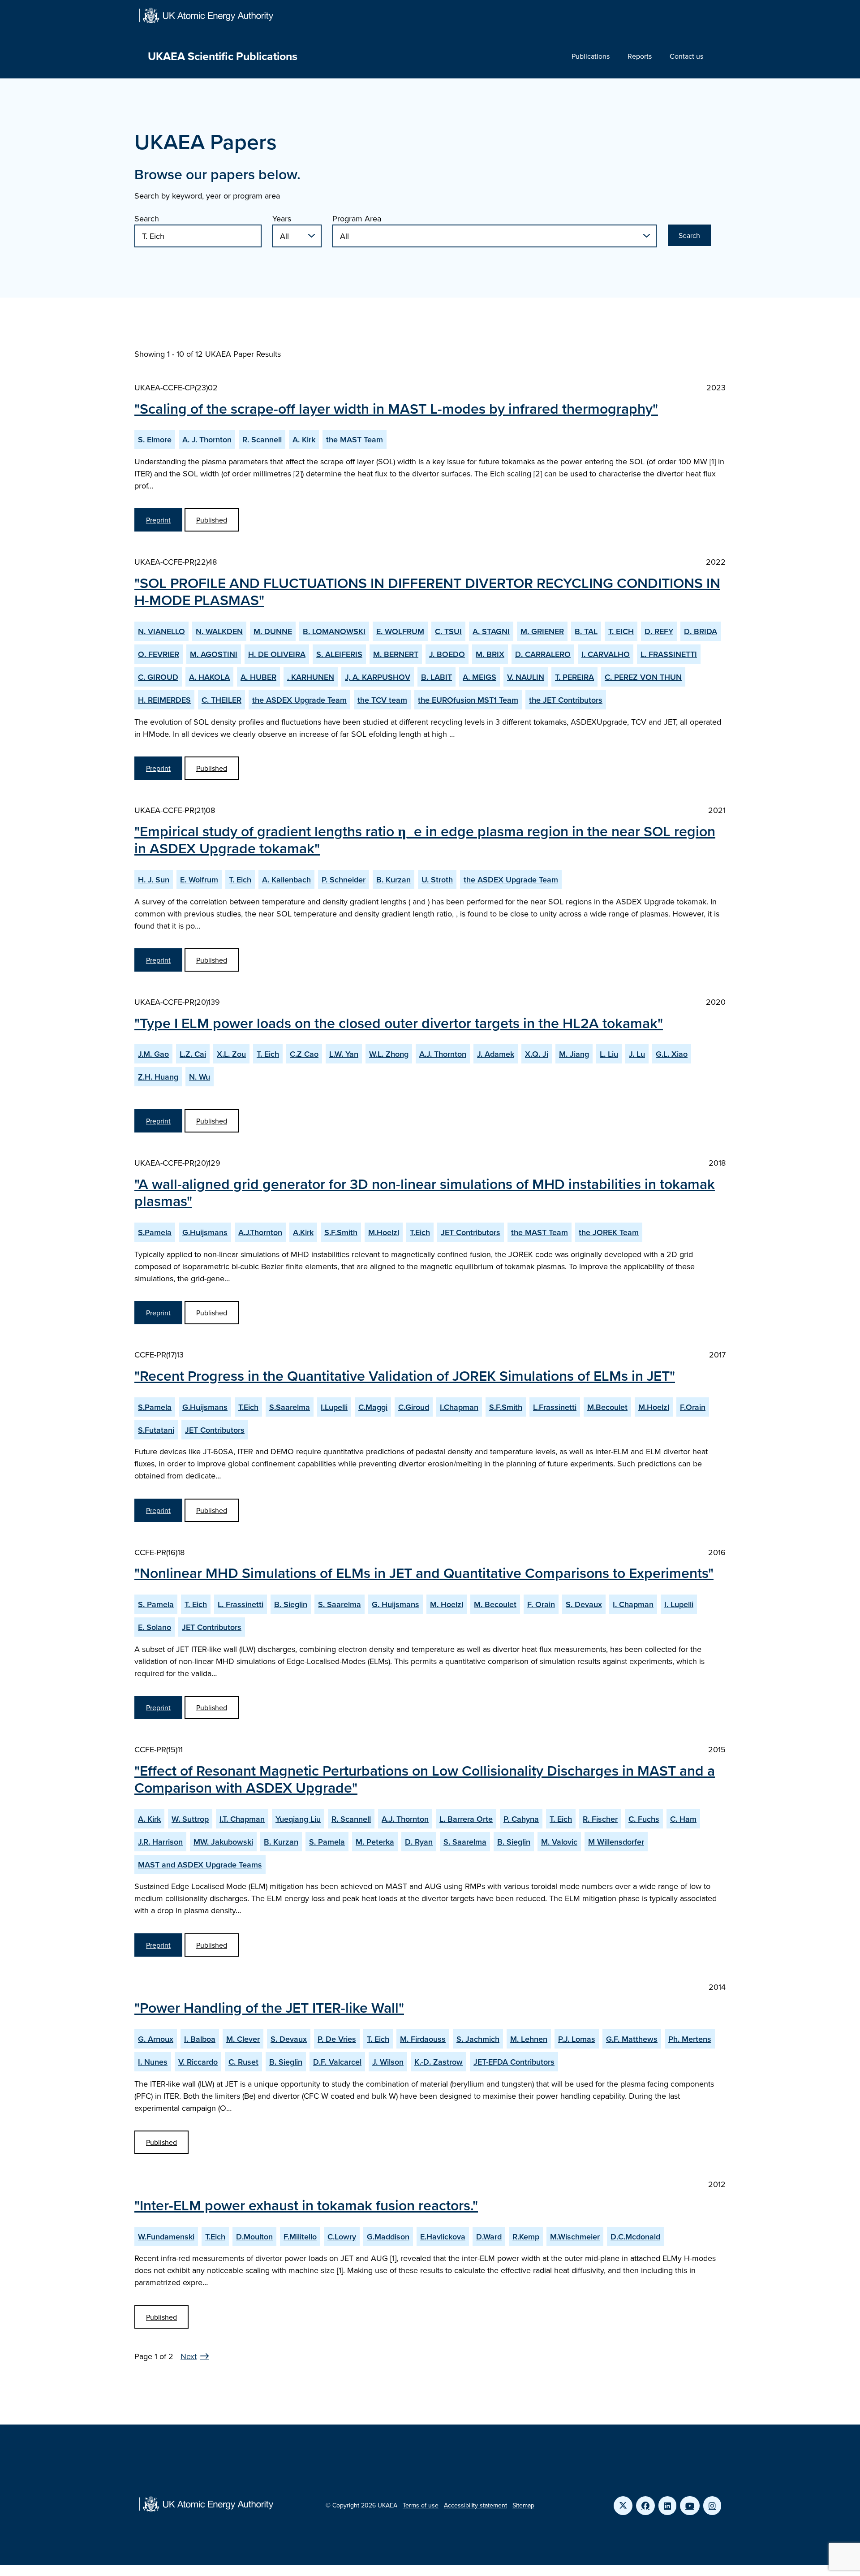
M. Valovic (559, 1842)
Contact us (686, 56)
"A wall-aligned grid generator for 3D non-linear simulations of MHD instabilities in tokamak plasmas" (425, 1192)
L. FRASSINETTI (669, 654)
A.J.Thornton (260, 1232)
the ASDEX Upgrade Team (511, 880)
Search (147, 218)
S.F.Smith (341, 1232)
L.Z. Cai (193, 1054)
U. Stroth (437, 880)
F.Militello (300, 2237)
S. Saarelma (340, 1604)
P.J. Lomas (577, 2039)
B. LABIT (436, 677)
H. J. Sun (154, 880)
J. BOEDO (447, 654)
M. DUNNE (273, 631)
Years (282, 218)
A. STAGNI (491, 631)
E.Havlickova (443, 2237)
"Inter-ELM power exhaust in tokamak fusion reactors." (306, 2205)
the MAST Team (355, 439)
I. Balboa (200, 2039)
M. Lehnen (529, 2039)
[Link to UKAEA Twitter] (623, 2506)
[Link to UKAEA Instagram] (712, 2506)
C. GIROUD (158, 677)
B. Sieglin (291, 1604)
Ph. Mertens (690, 2039)
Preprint (158, 520)
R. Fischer (600, 1819)
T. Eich (240, 880)
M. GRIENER (542, 631)
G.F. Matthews (632, 2039)
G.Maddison (388, 2237)
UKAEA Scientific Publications (223, 56)
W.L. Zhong (389, 1054)
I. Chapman (633, 1604)
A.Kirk (303, 1232)
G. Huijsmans (396, 1604)
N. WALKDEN (219, 631)
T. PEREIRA (574, 677)
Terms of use (421, 2505)
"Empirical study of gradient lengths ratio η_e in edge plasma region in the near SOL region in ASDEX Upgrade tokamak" (425, 839)
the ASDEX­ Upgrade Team (299, 700)
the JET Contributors (566, 700)
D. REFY (659, 631)
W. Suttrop (190, 1819)
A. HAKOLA (209, 677)
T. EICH (621, 631)
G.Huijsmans (205, 1232)
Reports (640, 56)
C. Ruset (243, 2062)
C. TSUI (448, 631)
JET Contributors (471, 1232)
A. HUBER (258, 677)
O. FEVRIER (159, 654)
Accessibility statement (475, 2505)
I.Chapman (459, 1407)
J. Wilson (388, 2062)
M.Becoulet (607, 1407)
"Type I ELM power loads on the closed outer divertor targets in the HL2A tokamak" (399, 1023)
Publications (591, 56)
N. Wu (200, 1077)
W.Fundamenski (166, 2237)
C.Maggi (373, 1407)
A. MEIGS (479, 677)
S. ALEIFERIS (339, 654)
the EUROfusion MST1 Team (468, 700)
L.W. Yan (344, 1054)
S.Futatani (156, 1430)
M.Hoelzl (384, 1232)
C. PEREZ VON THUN (643, 677)
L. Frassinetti (241, 1604)
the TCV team (382, 700)
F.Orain (693, 1407)
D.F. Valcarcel (337, 2062)
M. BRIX (490, 654)
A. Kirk (304, 439)
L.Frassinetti (555, 1407)
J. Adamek (496, 1054)
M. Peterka (375, 1842)
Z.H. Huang (158, 1077)
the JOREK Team (609, 1232)
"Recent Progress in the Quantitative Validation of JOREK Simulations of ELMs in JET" (405, 1375)
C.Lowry (342, 2237)
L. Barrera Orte (466, 1819)
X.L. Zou (231, 1054)
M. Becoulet (495, 1604)
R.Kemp (526, 2237)
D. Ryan (419, 1842)
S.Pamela (155, 1232)
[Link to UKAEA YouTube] (690, 2506)
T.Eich (420, 1232)
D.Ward (489, 2237)
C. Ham (683, 1819)
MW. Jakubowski (223, 1842)
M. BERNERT (396, 654)
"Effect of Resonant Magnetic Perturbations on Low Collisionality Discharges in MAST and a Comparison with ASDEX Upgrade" (425, 1779)
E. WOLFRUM (400, 631)
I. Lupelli (679, 1604)
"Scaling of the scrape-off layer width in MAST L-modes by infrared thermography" (396, 408)
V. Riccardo (198, 2062)
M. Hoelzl (447, 1604)
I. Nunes (153, 2062)
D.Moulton (254, 2237)
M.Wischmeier (575, 2237)
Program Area (357, 218)
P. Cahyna (521, 1819)
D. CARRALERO (543, 654)
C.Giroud (414, 1407)
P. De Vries (337, 2039)
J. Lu (637, 1054)
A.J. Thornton (443, 1054)
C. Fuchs (644, 1819)
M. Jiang (574, 1054)
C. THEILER (221, 700)
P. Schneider (344, 880)
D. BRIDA (701, 631)
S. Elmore (155, 439)
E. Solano (155, 1627)
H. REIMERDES (164, 700)
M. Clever (243, 2039)
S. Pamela (156, 1604)
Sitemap (523, 2505)
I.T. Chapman (242, 1819)
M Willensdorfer (616, 1842)
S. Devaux (584, 1604)
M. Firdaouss (423, 2039)
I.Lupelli (334, 1407)
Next (189, 2356)
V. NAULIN (526, 677)
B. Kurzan (393, 880)
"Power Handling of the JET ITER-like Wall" (269, 2007)
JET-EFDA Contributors (514, 2062)
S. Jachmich (478, 2039)
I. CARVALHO (606, 654)
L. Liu (609, 1054)
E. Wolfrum (199, 880)
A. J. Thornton (207, 439)
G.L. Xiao (672, 1054)
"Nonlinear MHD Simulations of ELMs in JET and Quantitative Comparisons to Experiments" (424, 1573)
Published (212, 520)
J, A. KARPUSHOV (378, 677)
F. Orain (541, 1604)
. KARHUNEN (311, 677)
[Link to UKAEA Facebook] (645, 2506)
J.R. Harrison (160, 1842)
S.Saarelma (290, 1407)
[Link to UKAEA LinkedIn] (667, 2506)
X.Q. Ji (537, 1054)
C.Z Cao (304, 1054)
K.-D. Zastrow (439, 2062)
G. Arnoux (156, 2039)
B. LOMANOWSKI (334, 631)
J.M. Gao (153, 1054)
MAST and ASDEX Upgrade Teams (200, 1865)
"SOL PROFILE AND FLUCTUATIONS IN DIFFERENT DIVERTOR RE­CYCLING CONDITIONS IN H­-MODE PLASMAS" (427, 591)
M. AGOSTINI (214, 654)
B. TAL (586, 631)
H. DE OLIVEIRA (277, 654)
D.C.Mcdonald (635, 2237)
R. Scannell (262, 439)
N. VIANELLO (161, 631)
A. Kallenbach (286, 880)
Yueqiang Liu (298, 1819)
